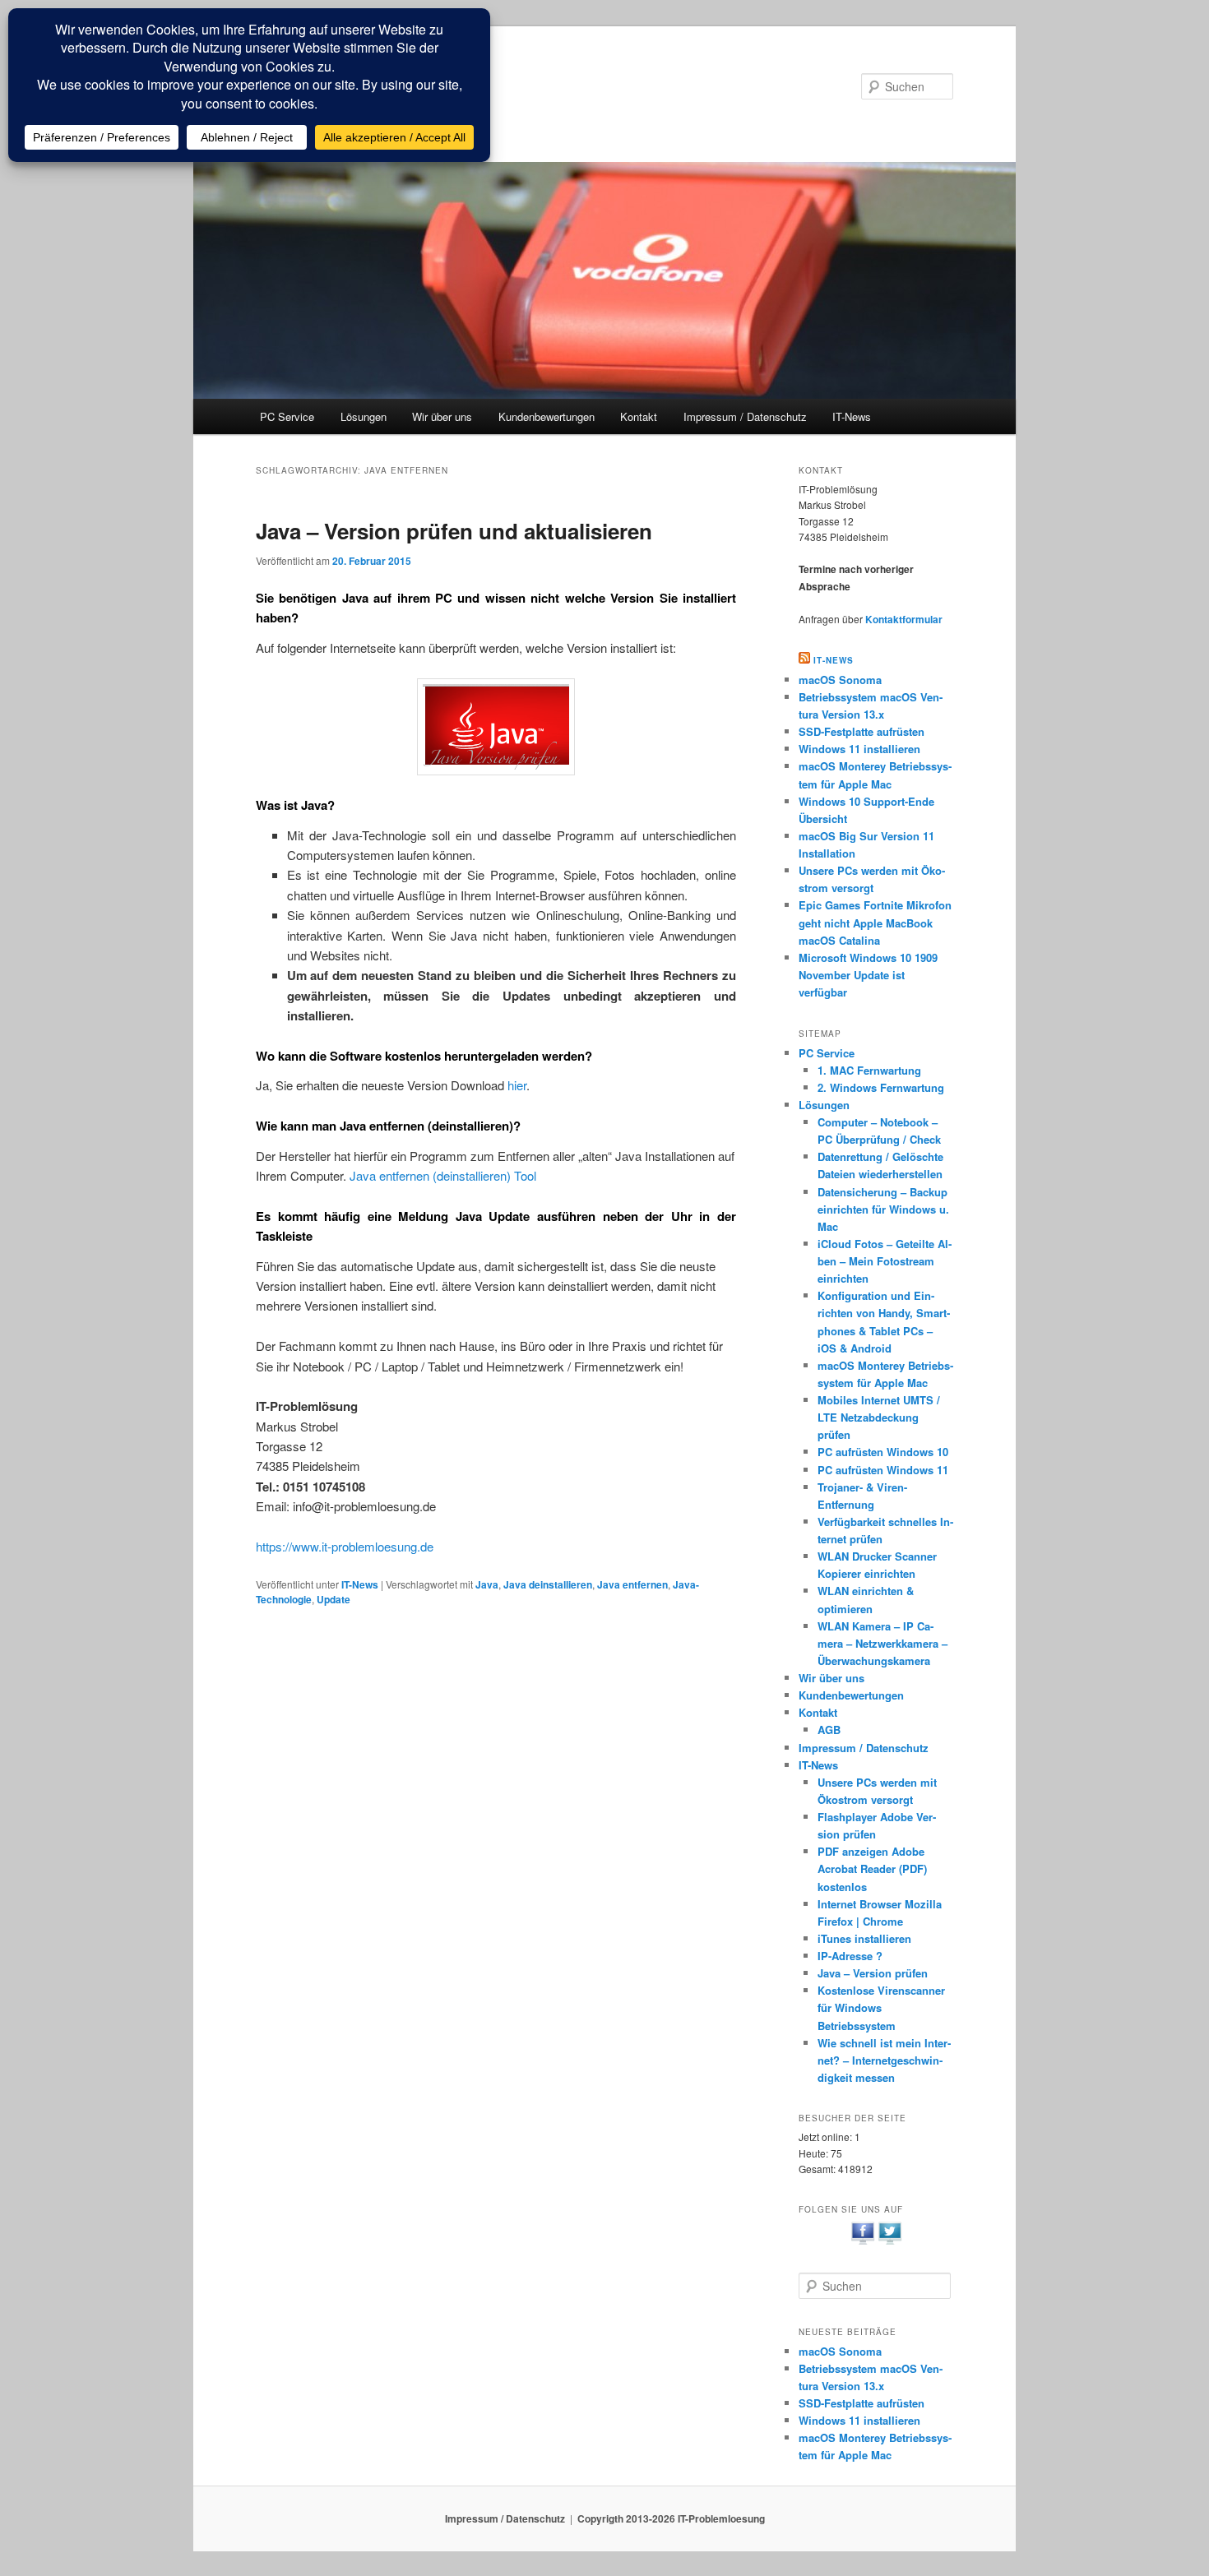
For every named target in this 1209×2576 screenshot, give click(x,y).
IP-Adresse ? (850, 1956)
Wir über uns (442, 416)
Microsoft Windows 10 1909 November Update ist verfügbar (868, 975)
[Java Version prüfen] (496, 727)
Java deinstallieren (548, 1584)
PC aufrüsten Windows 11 (883, 1470)
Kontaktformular (904, 619)
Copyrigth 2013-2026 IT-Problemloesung (671, 2518)
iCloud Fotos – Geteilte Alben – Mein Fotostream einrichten (885, 1261)
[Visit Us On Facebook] (862, 2242)
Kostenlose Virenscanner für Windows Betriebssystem (881, 2007)
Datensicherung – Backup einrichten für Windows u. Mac (883, 1209)
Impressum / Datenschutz (745, 416)
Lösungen (364, 416)
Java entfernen (632, 1584)
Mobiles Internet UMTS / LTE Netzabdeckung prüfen (879, 1417)
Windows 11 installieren (859, 749)
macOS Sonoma (840, 680)
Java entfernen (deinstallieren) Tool (443, 1175)
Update (334, 1599)
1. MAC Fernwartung (869, 1070)
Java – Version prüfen (873, 1973)
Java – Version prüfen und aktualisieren (454, 531)
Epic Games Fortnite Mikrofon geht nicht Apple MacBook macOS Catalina (875, 922)
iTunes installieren (864, 1938)
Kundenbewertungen (547, 416)
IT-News (852, 416)
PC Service (287, 416)
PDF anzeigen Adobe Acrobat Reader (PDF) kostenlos (872, 1868)
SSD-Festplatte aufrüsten (862, 731)
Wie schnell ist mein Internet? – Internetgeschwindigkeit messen (884, 2060)
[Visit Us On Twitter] (889, 2242)
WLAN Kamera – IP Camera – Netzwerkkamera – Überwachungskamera (882, 1643)
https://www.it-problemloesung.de (345, 1546)
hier (517, 1085)
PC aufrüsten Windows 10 (883, 1452)
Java (487, 1584)
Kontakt (639, 416)
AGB (829, 1730)
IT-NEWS (834, 660)
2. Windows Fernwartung (881, 1087)
